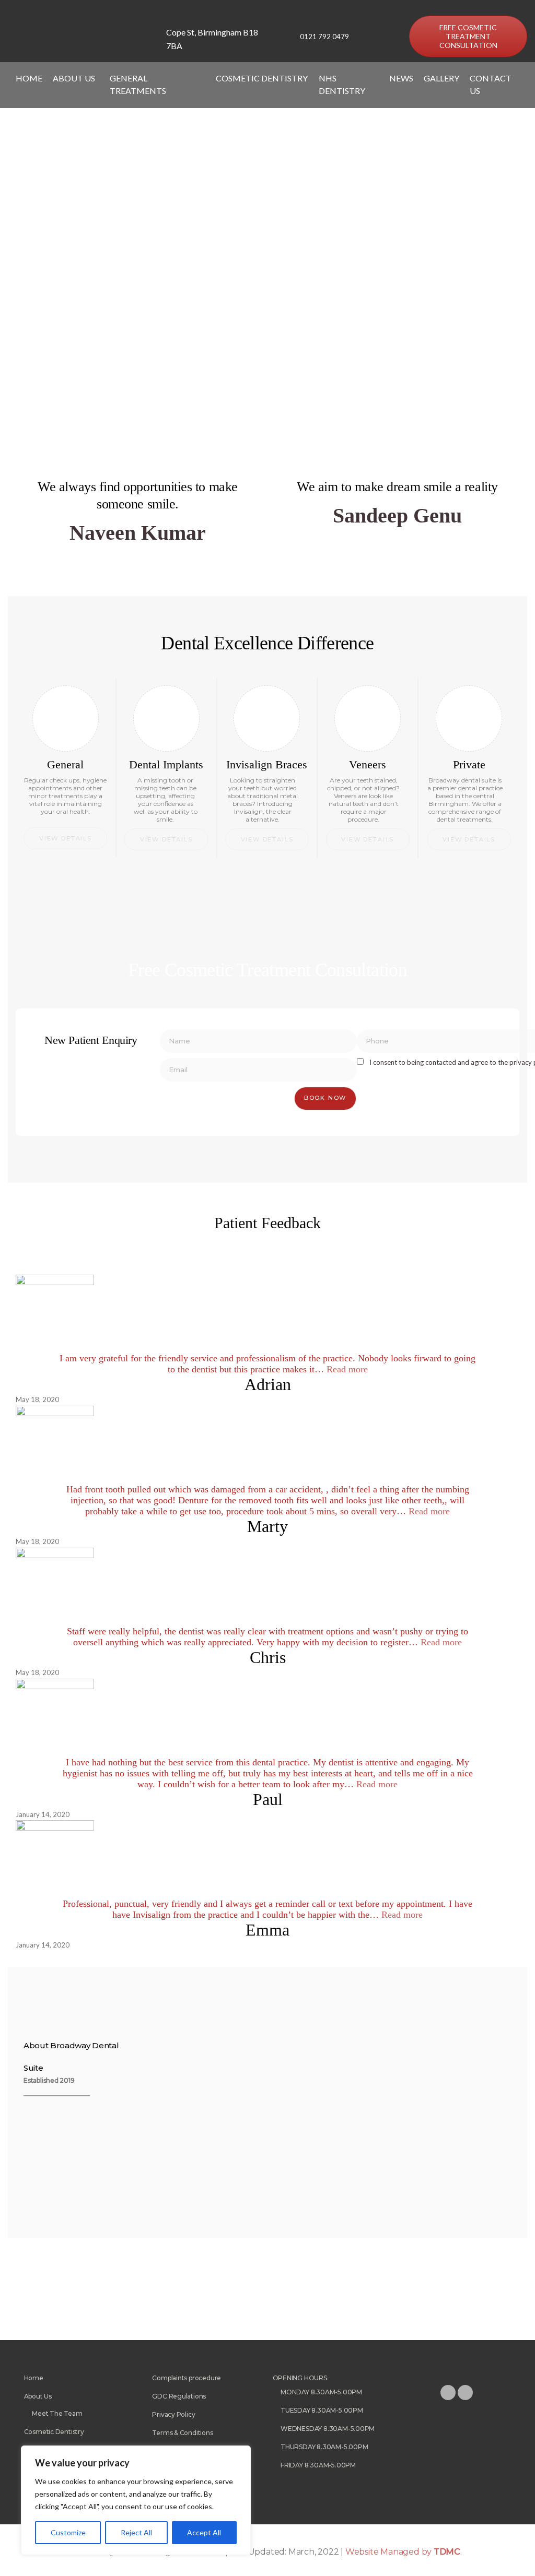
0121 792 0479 (324, 37)
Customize (68, 2532)
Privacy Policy (173, 2414)
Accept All (204, 2532)
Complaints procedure (187, 2378)
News (401, 78)
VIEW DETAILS (66, 838)
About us (38, 2396)
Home (29, 78)
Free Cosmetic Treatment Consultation (468, 36)
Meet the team (57, 2413)
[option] (100, 2285)
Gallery (441, 78)
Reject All (136, 2532)
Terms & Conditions (182, 2433)
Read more (347, 1369)
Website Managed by (403, 2552)
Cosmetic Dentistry (54, 2432)
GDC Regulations (179, 2396)
